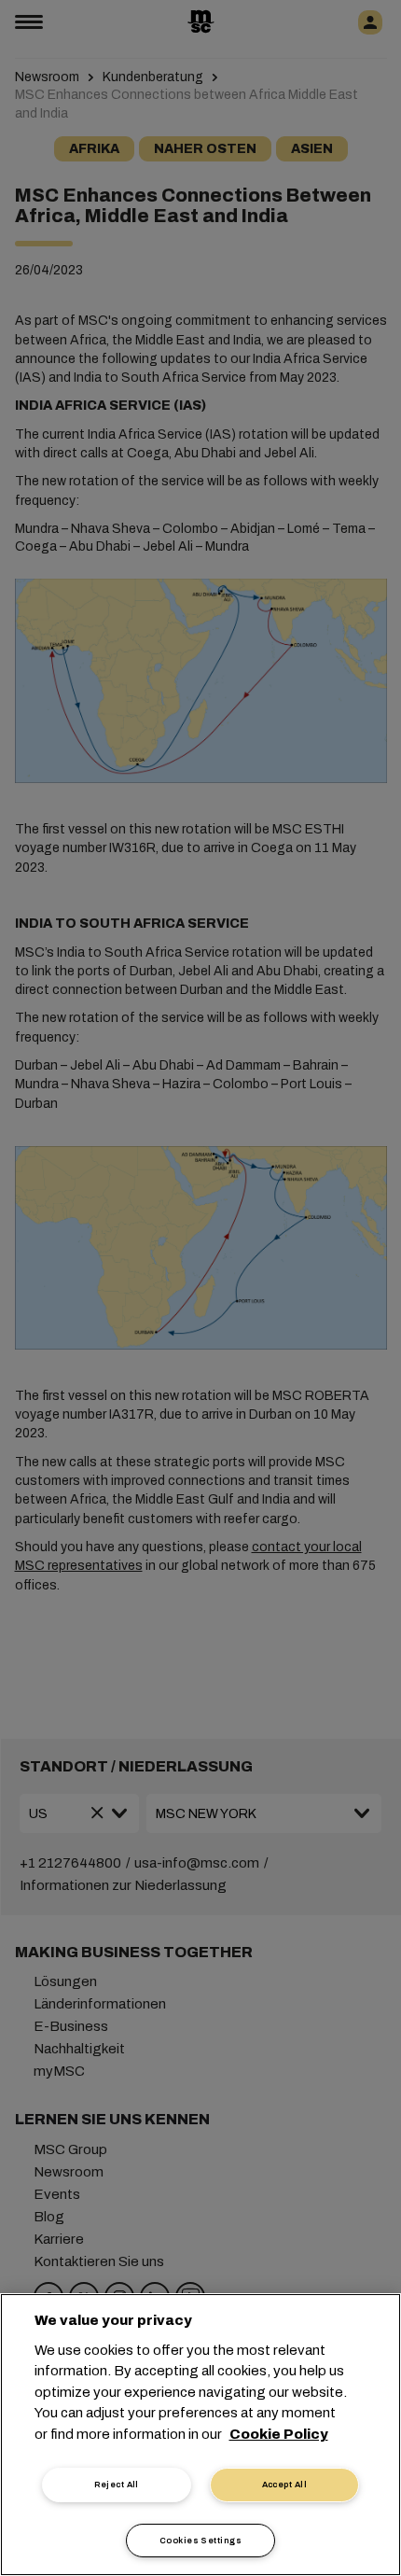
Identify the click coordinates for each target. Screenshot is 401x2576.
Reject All (117, 2485)
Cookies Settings (200, 2541)
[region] (200, 2435)
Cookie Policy (279, 2434)
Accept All (285, 2485)
